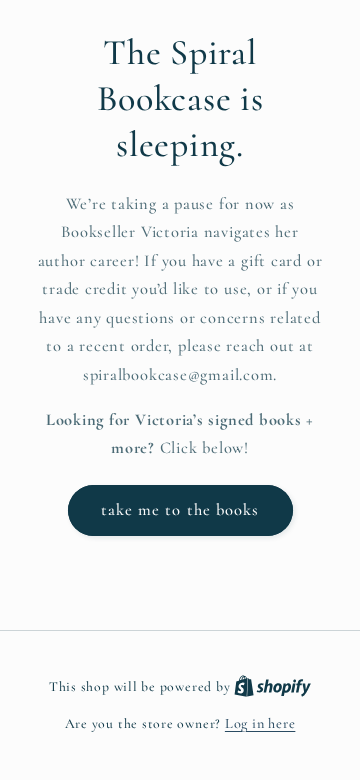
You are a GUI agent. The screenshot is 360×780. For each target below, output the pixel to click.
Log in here (260, 723)
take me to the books (180, 510)
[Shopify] (272, 686)
